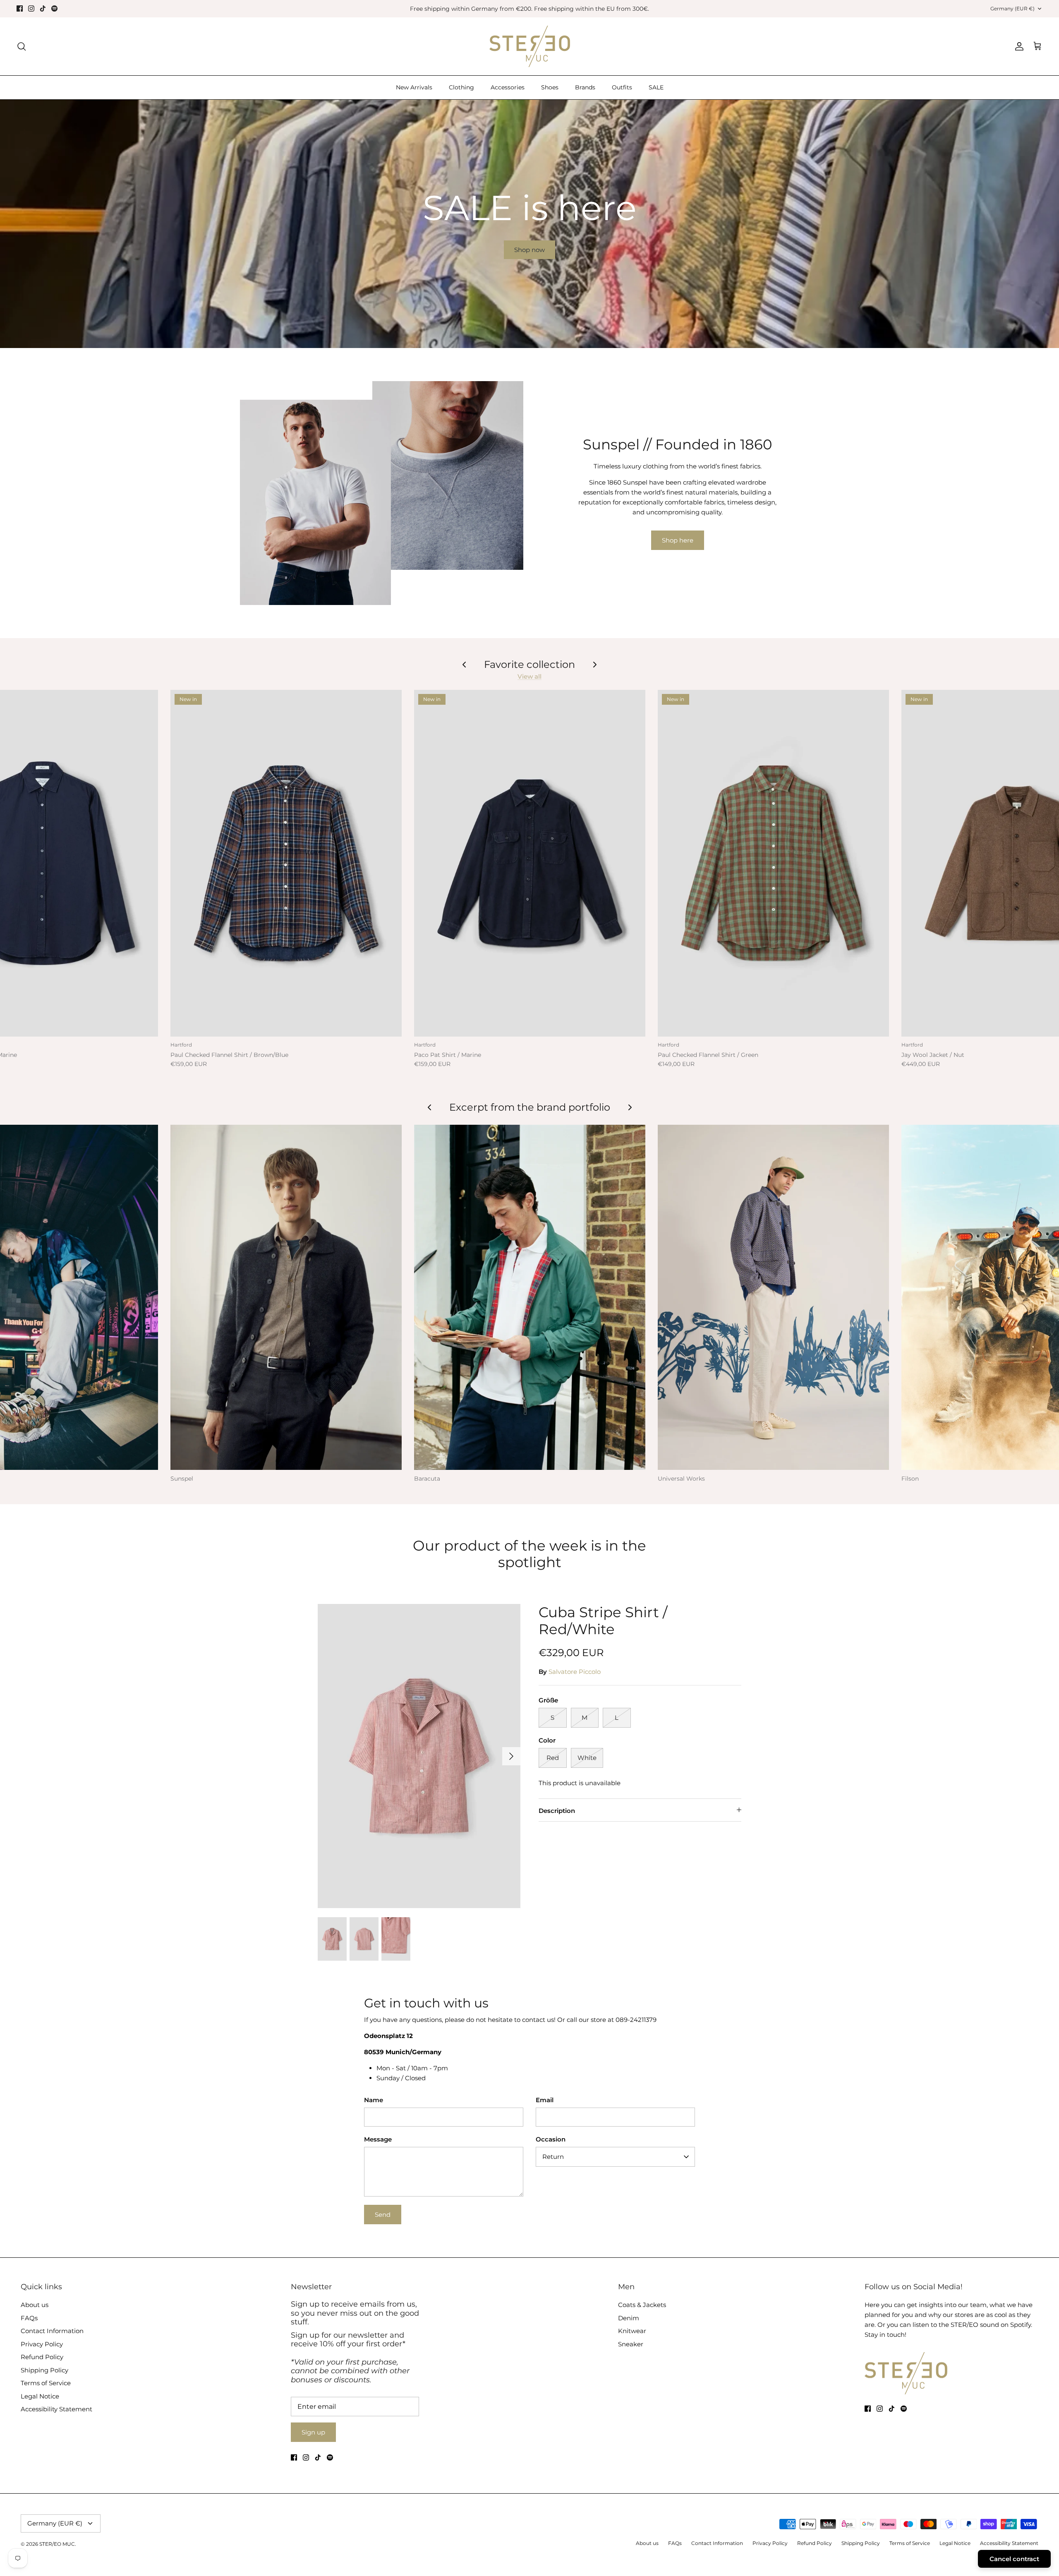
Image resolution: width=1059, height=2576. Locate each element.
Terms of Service (46, 2383)
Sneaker (631, 2344)
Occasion (551, 2139)
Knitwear (632, 2331)
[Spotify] (54, 8)
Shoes (550, 87)
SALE (656, 87)
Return (553, 2157)
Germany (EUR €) (1012, 8)
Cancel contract (1014, 2559)
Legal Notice (40, 2396)
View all (529, 676)
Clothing (461, 87)
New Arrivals (414, 87)
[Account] (1018, 46)
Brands (585, 87)
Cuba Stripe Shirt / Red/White (603, 1621)
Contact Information (52, 2331)
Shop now (529, 250)
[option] (529, 224)
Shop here (678, 540)
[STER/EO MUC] (530, 46)
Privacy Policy (42, 2344)
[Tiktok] (43, 8)
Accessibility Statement (56, 2409)
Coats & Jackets (642, 2305)
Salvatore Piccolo (575, 1672)
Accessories (508, 87)
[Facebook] (20, 8)
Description (557, 1811)
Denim (629, 2318)
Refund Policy (42, 2357)
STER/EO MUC (57, 2544)
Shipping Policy (44, 2370)
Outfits (622, 87)
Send (383, 2215)
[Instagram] (31, 8)
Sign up (313, 2432)
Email (545, 2100)
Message (378, 2139)
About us (35, 2305)
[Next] (511, 1756)
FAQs (29, 2318)
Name (374, 2100)
